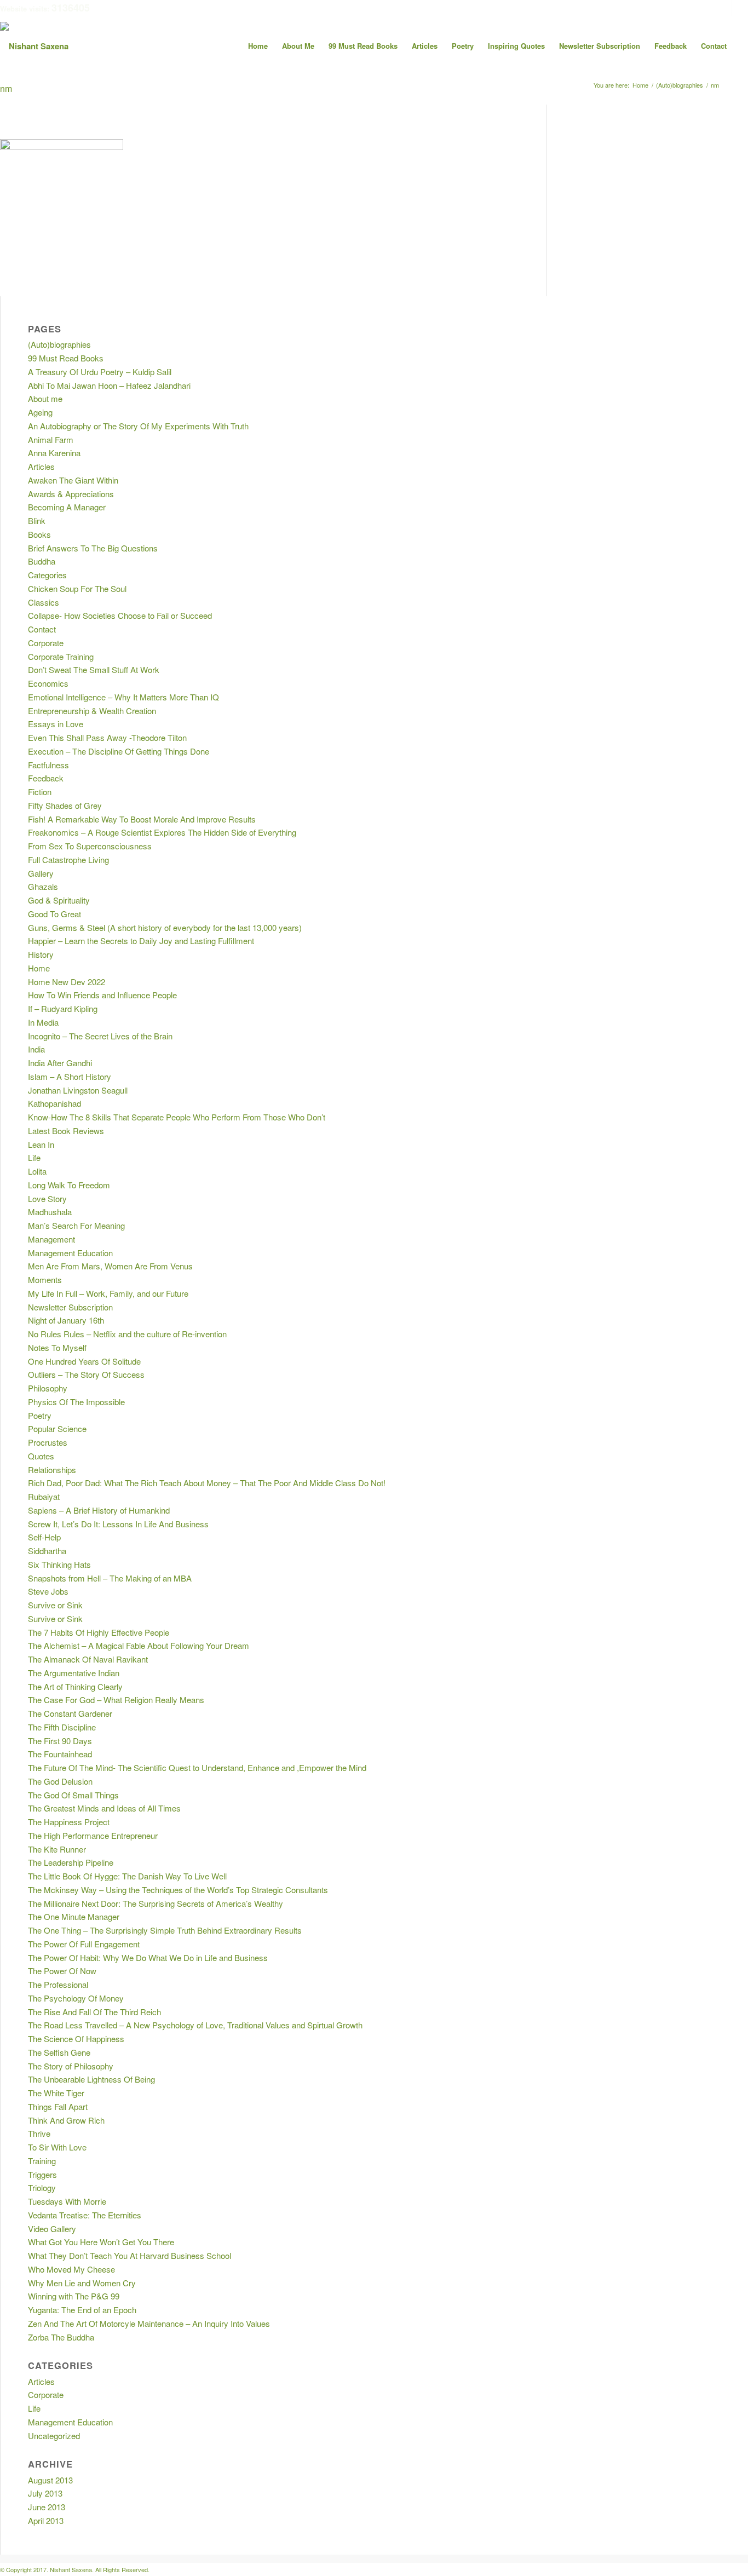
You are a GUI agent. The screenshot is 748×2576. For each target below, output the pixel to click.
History (41, 954)
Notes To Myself (57, 1347)
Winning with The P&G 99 (74, 2296)
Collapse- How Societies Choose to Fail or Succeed (120, 615)
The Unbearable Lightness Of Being (91, 2079)
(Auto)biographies (59, 344)
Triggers (42, 2174)
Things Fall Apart (58, 2106)
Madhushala (50, 1212)
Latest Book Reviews (66, 1131)
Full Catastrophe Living (68, 859)
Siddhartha (47, 1551)
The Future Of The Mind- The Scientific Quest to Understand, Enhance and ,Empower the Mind (197, 1767)
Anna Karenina (54, 453)
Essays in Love (56, 724)
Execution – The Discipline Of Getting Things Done (119, 751)
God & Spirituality (59, 900)
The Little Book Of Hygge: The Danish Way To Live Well (127, 1876)
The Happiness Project (69, 1822)
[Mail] (740, 8)
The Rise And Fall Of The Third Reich (94, 2012)
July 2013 (45, 2493)
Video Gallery (52, 2229)
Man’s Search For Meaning (76, 1225)
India (36, 1049)
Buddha (42, 561)
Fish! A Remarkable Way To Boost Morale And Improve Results (142, 819)
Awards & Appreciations (71, 494)
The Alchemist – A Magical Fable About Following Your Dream (139, 1645)
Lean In (41, 1144)
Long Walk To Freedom (69, 1185)
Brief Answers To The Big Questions (93, 548)
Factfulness (48, 765)
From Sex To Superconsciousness (90, 846)
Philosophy (48, 1388)
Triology (42, 2187)
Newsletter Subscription (70, 1307)
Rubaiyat (44, 1496)
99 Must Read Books (66, 358)
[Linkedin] (723, 8)
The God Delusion (60, 1781)
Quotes (41, 1456)
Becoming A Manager (67, 507)
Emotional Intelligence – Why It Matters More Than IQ (123, 697)
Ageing (40, 412)
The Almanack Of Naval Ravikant (88, 1659)
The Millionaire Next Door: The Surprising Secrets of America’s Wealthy (156, 1903)
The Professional (58, 1984)
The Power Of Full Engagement (84, 1944)
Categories (47, 575)
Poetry (40, 1415)
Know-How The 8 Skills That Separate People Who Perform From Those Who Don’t (177, 1117)
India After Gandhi (60, 1063)
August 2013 (50, 2480)
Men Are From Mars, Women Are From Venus (110, 1266)
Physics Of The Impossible (76, 1402)
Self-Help (44, 1537)
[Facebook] (707, 8)
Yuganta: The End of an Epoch (82, 2310)
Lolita (37, 1171)
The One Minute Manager (74, 1916)
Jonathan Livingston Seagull (78, 1090)
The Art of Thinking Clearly (75, 1686)
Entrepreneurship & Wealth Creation (92, 711)
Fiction (40, 792)
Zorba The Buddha (61, 2337)
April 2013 (46, 2520)
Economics (48, 683)
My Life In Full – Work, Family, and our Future (108, 1293)
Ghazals (43, 886)
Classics (44, 602)
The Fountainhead (60, 1754)
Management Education (70, 1253)
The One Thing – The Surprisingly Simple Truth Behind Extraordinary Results (165, 1930)
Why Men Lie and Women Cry (82, 2283)
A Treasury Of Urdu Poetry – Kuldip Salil (100, 372)
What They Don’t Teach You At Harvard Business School (130, 2255)
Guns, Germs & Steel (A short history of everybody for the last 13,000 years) (165, 927)
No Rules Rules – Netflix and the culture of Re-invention (127, 1334)
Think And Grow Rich (66, 2120)
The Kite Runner (57, 1849)
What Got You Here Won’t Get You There (101, 2242)
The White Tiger (56, 2093)
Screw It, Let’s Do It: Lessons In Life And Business (118, 1524)
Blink (37, 521)
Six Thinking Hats (59, 1564)
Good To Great (54, 914)
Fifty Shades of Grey (65, 805)
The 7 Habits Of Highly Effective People (99, 1632)
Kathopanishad (54, 1103)
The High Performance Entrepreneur (93, 1835)
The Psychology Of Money (76, 1998)
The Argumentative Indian (74, 1673)
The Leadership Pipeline (71, 1862)
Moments (45, 1280)
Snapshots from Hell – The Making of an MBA (110, 1578)
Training (42, 2161)
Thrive (39, 2133)
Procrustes (48, 1442)
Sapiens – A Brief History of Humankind (99, 1510)
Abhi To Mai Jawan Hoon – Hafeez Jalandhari (109, 385)
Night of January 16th (66, 1320)
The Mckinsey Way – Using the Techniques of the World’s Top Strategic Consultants (178, 1890)
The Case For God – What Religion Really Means (116, 1700)
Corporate (46, 643)
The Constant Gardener (70, 1713)
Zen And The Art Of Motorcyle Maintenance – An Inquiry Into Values (149, 2323)
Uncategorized (54, 2436)
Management (51, 1239)
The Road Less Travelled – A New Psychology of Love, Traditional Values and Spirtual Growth (195, 2025)
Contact (42, 629)
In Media (43, 1022)
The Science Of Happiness (76, 2039)
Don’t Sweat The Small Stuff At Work (94, 669)
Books (39, 534)
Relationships (52, 1470)
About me (45, 398)
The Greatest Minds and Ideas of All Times (104, 1808)
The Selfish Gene (59, 2052)
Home (39, 968)
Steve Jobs (48, 1591)
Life (34, 1157)
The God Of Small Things (73, 1795)
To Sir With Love (57, 2147)
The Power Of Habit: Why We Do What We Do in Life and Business (148, 1957)
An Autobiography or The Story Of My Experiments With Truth (138, 426)
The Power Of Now (62, 1971)
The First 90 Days (60, 1741)
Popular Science (57, 1428)
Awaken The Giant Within (73, 480)
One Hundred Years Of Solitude (84, 1361)
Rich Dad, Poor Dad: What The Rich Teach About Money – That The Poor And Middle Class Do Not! (207, 1483)
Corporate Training (61, 656)
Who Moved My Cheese (71, 2269)
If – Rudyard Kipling (63, 1008)
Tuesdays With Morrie (67, 2201)
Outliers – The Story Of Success (86, 1374)
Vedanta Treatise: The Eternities (85, 2215)
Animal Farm (51, 439)
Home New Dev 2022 (67, 982)
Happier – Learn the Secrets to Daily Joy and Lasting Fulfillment (141, 941)
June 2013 (47, 2507)
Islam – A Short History (70, 1076)
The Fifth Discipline (62, 1727)
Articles (41, 466)
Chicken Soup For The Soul (77, 588)
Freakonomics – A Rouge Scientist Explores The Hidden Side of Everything (162, 832)
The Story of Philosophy (71, 2066)
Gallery (41, 873)
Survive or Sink (55, 1605)
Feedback (46, 778)
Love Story (47, 1198)
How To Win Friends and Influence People (102, 995)
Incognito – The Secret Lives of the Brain (100, 1036)
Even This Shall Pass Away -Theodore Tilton (107, 737)
